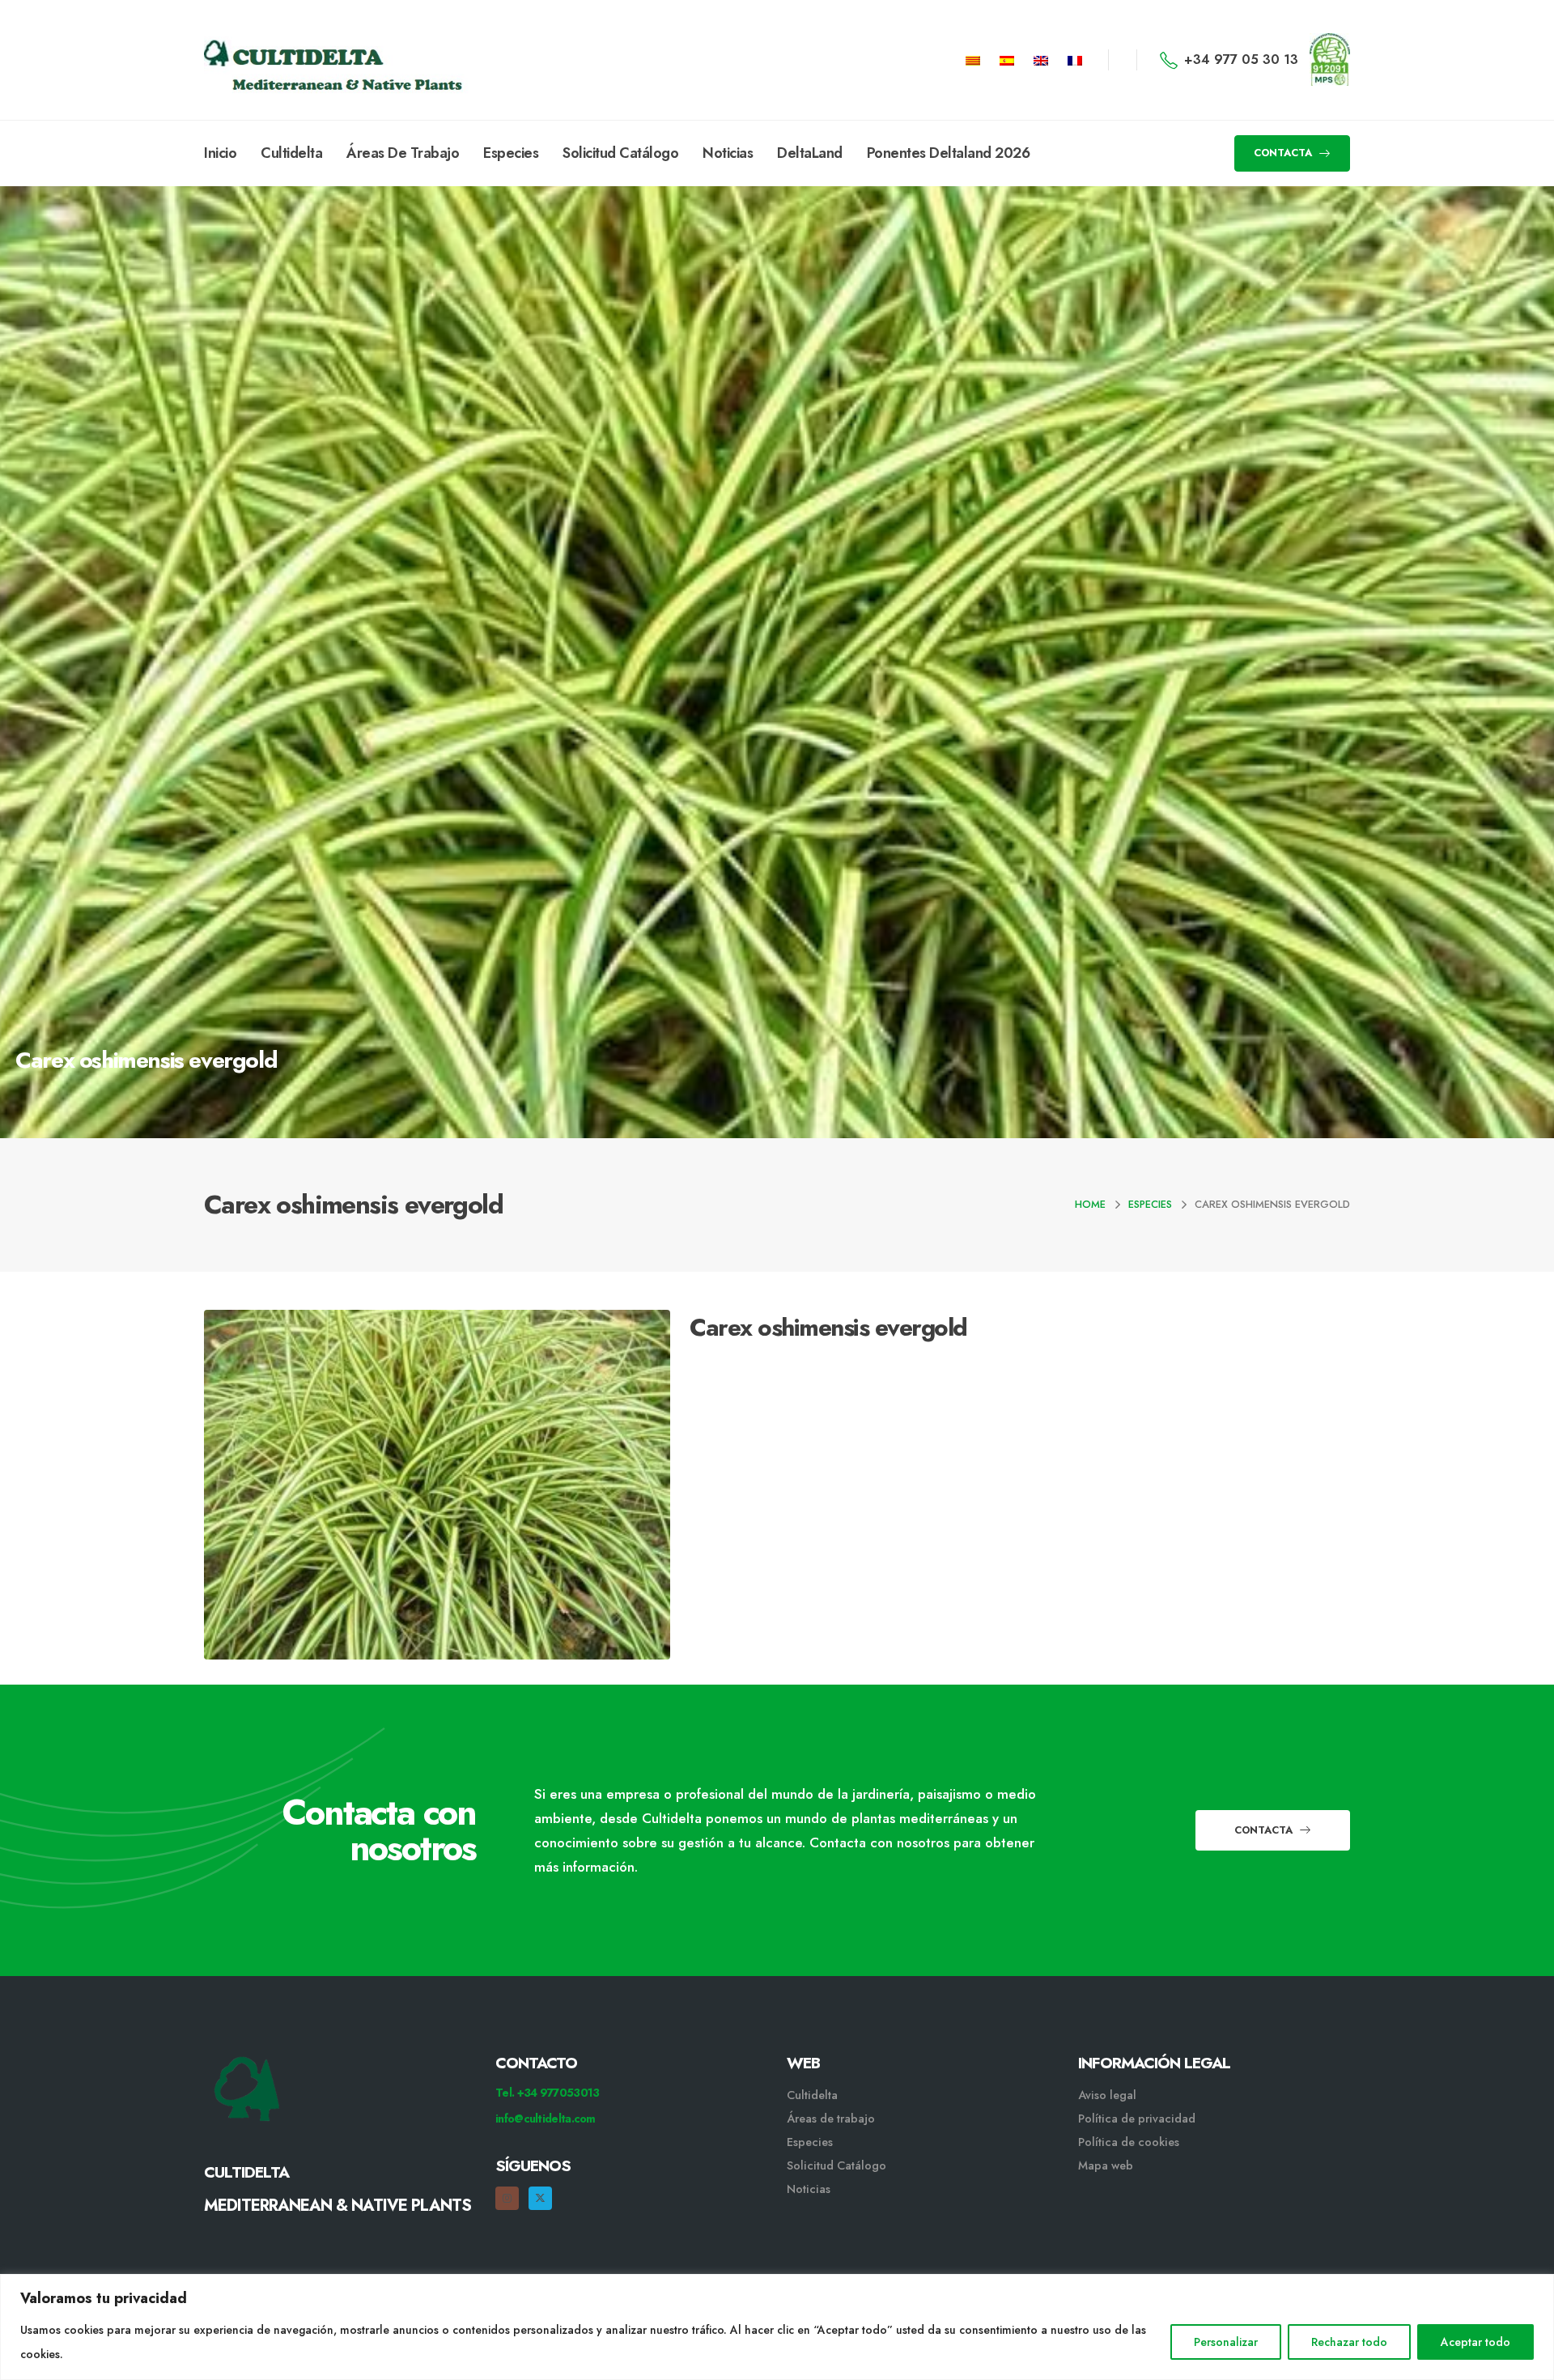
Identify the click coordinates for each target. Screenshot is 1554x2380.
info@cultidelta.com (546, 2119)
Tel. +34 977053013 (547, 2093)
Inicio (220, 153)
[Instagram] (507, 2198)
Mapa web (1106, 2165)
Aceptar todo (1475, 2342)
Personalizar (1226, 2342)
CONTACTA (1284, 153)
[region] (777, 2327)
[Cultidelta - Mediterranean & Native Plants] (285, 60)
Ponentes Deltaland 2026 (949, 153)
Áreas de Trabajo (403, 153)
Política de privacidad (1137, 2119)
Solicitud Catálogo (620, 153)
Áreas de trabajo (831, 2119)
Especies (511, 153)
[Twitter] (540, 2198)
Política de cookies (1129, 2142)
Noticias (728, 153)
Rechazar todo (1349, 2342)
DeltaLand (810, 153)
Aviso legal (1107, 2095)
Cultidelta (291, 153)
